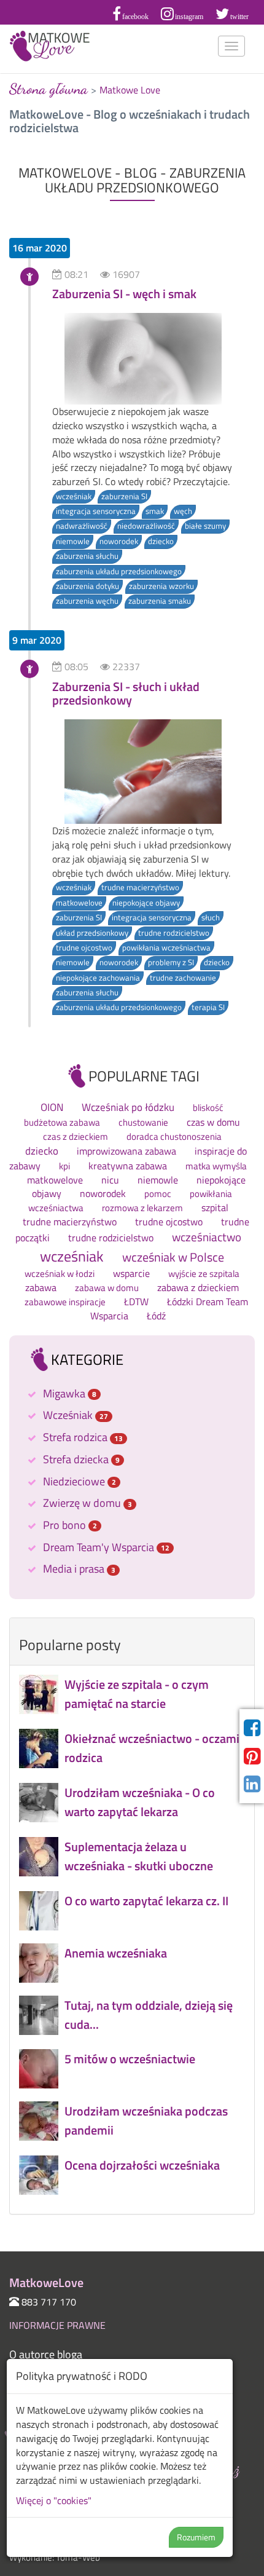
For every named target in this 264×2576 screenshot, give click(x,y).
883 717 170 (49, 2302)
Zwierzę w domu (87, 1503)
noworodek (119, 541)
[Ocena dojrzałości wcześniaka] (132, 2191)
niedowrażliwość (146, 526)
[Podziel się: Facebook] (252, 1728)
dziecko (161, 541)
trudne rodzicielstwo (174, 933)
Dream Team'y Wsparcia (106, 1547)
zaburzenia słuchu (87, 556)
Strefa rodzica (83, 1437)
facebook (135, 17)
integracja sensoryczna (96, 511)
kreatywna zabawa (128, 1166)
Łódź (156, 1316)
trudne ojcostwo (84, 948)
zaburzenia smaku (160, 601)
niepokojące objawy (146, 903)
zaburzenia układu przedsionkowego (119, 571)
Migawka (70, 1393)
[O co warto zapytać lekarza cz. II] (132, 1927)
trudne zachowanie (183, 978)
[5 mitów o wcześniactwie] (132, 2085)
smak (155, 511)
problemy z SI (171, 962)
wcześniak (74, 496)
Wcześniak (76, 1415)
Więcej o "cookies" (54, 2500)
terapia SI (208, 1007)
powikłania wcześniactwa (166, 948)
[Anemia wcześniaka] (132, 1979)
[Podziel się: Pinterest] (252, 1756)
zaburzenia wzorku (161, 586)
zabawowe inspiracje (65, 1302)
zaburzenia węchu (87, 601)
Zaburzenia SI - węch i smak (124, 294)
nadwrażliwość (82, 526)
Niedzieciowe (80, 1481)
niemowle (73, 541)
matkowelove (79, 903)
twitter (239, 17)
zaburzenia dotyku (87, 586)
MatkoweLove (50, 46)
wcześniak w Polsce (173, 1257)
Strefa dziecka (81, 1459)
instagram (189, 17)
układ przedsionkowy (92, 933)
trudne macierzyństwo (140, 887)
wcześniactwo (207, 1237)
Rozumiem (196, 2537)
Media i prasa (79, 1569)
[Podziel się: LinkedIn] (252, 1784)
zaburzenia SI (124, 496)
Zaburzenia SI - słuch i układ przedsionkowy (126, 693)
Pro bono (70, 1525)
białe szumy (205, 526)
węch (183, 511)
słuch (211, 918)
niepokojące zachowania (98, 978)
